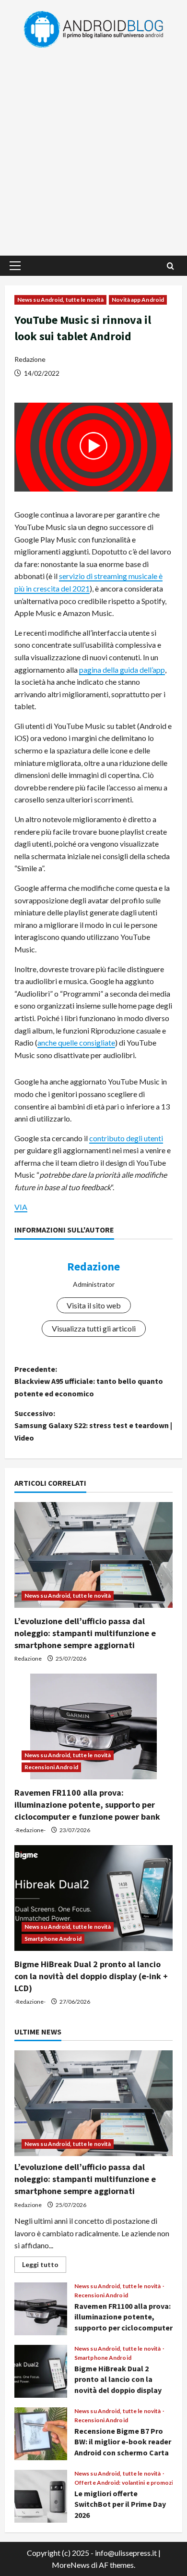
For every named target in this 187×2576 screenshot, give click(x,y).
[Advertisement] (93, 148)
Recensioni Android (51, 1767)
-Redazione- (30, 1830)
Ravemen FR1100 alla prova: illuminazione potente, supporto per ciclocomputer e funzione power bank (87, 1805)
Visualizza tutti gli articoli (94, 1328)
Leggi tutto (44, 2266)
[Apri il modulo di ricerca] (170, 266)
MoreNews (71, 2565)
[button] (15, 266)
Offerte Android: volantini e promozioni (128, 2483)
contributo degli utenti (126, 1138)
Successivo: (93, 1425)
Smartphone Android (53, 1939)
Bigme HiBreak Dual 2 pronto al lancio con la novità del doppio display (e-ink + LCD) (91, 1976)
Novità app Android (138, 300)
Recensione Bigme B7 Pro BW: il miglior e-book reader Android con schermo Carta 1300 (41, 2434)
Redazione (30, 359)
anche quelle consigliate (76, 1042)
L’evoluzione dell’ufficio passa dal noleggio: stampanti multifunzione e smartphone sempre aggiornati (85, 1633)
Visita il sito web (94, 1305)
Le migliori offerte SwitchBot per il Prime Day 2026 (41, 2496)
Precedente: (89, 1381)
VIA (21, 1207)
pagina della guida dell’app (122, 670)
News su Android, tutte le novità (60, 300)
